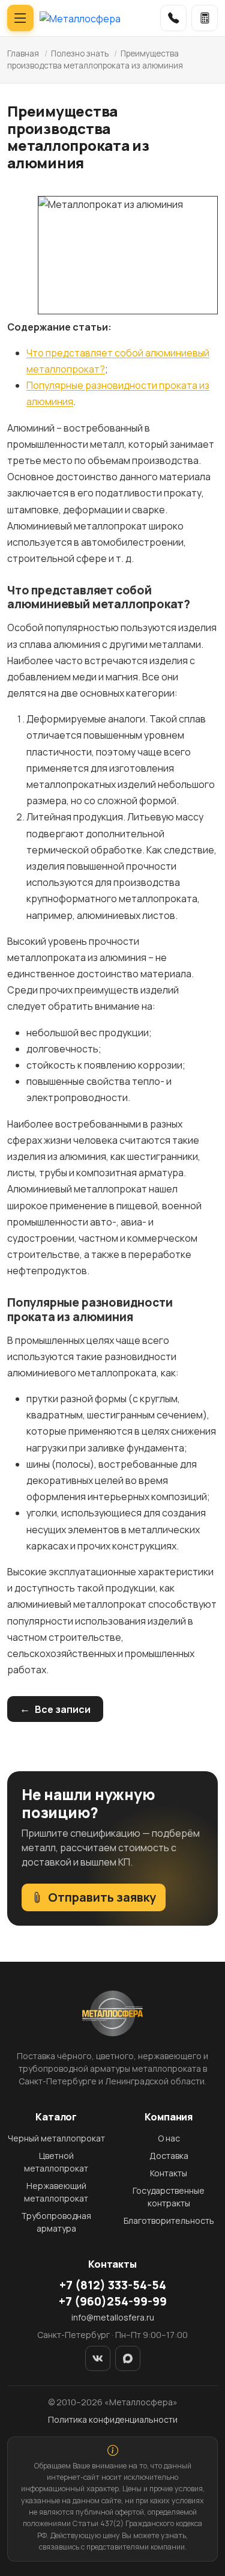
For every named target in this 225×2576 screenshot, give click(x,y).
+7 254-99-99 (113, 2301)
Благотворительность (169, 2220)
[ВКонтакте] (98, 2358)
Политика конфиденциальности (113, 2419)
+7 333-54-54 (113, 2285)
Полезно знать (80, 53)
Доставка (169, 2156)
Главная (23, 53)
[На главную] (80, 18)
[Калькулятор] (205, 18)
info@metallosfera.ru (113, 2317)
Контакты (169, 2173)
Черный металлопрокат (56, 2138)
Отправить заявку (102, 1897)
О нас (169, 2138)
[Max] (128, 2358)
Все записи (63, 1709)
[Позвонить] (173, 18)
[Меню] (20, 18)
